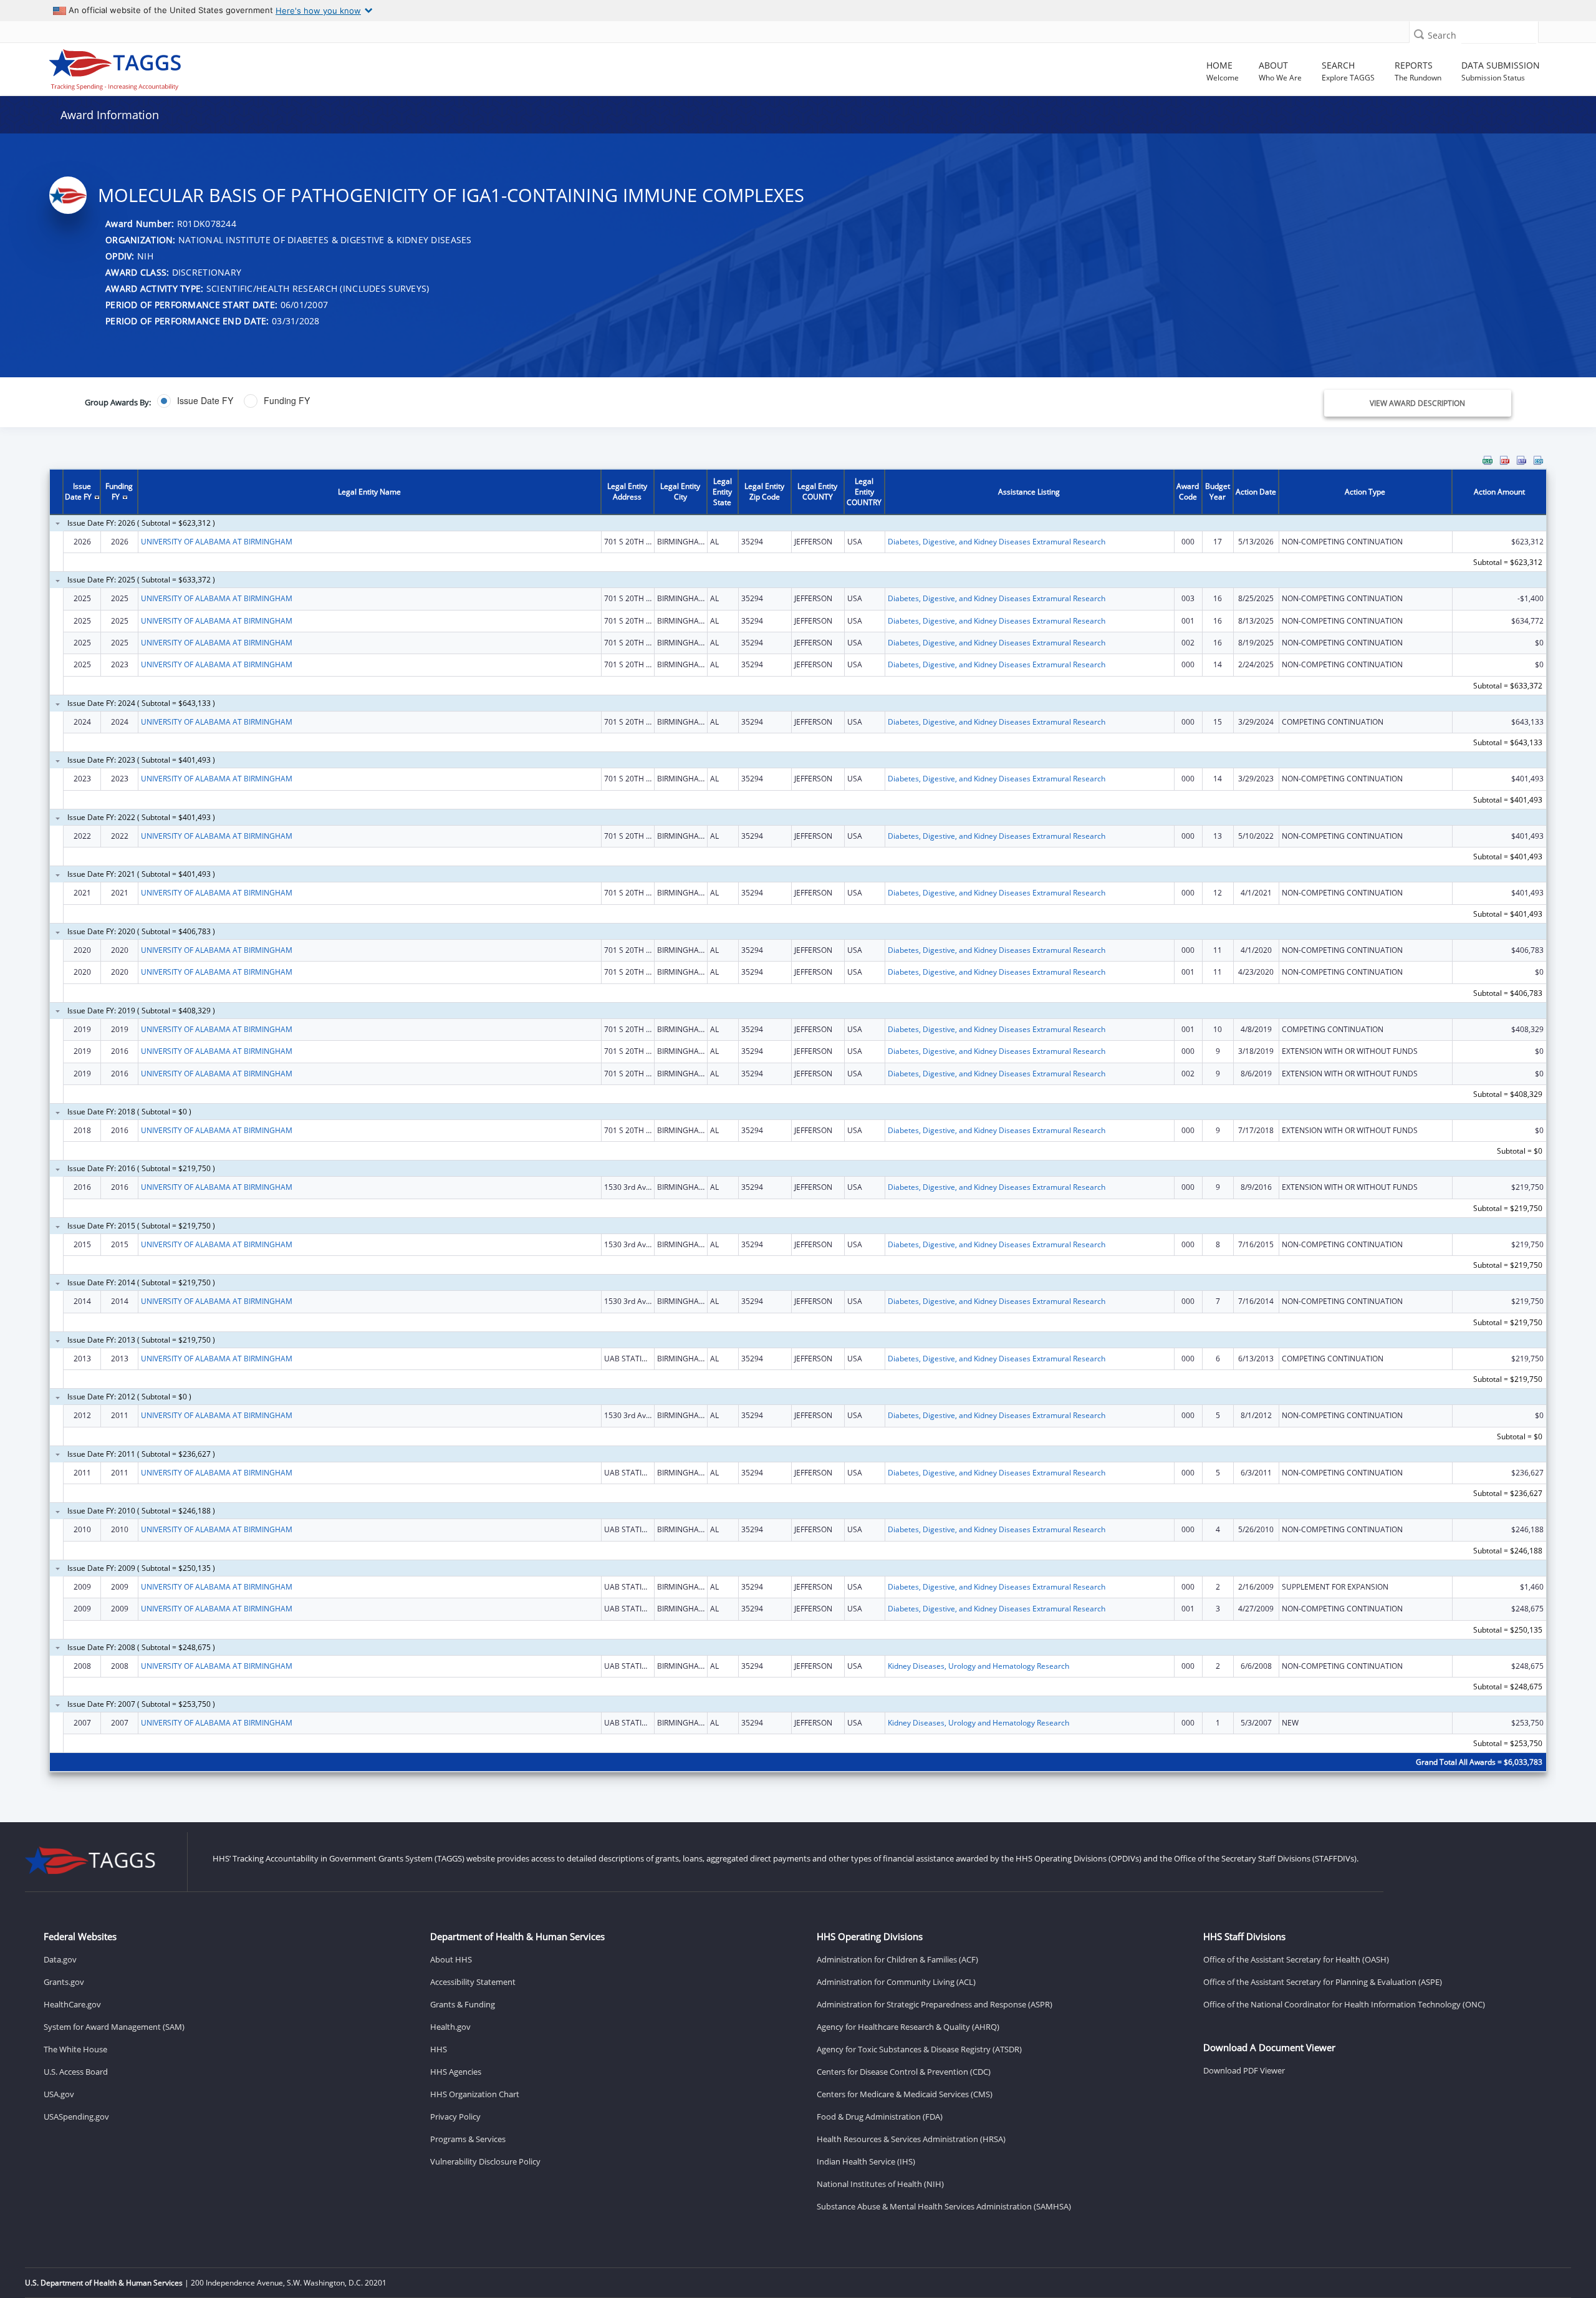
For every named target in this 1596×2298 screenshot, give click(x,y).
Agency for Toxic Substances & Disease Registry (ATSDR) (919, 2049)
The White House (75, 2049)
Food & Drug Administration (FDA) (880, 2117)
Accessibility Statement (473, 1982)
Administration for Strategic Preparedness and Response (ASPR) (935, 2004)
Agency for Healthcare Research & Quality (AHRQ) (908, 2027)
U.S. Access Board (76, 2072)
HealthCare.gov (72, 2004)
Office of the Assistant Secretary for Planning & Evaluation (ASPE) (1323, 1982)
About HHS (451, 1959)
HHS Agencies (456, 2072)
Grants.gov (64, 1982)
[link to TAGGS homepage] (229, 67)
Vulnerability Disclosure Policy (485, 2161)
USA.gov (59, 2094)
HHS (439, 2049)
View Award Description (1417, 403)
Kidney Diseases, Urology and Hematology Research (978, 1666)
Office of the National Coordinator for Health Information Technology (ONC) (1344, 2004)
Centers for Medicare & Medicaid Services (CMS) (905, 2094)
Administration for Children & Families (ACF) (897, 1959)
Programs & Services (468, 2139)
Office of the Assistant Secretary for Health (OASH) (1296, 1959)
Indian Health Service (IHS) (866, 2161)
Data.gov (60, 1959)
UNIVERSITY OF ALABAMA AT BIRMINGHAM (217, 542)
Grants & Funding (463, 2004)
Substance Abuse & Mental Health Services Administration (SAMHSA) (944, 2206)
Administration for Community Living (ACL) (896, 1982)
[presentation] (798, 1122)
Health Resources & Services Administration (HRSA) (911, 2139)
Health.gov (450, 2027)
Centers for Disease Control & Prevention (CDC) (904, 2072)
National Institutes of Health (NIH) (880, 2184)
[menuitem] (1488, 460)
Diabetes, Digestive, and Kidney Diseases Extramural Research (997, 542)
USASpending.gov (76, 2117)
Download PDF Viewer (1244, 2070)
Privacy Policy (455, 2117)
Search (1442, 35)
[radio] (195, 401)
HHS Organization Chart (475, 2094)
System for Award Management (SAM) (114, 2027)
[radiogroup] (557, 401)
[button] (1419, 34)
